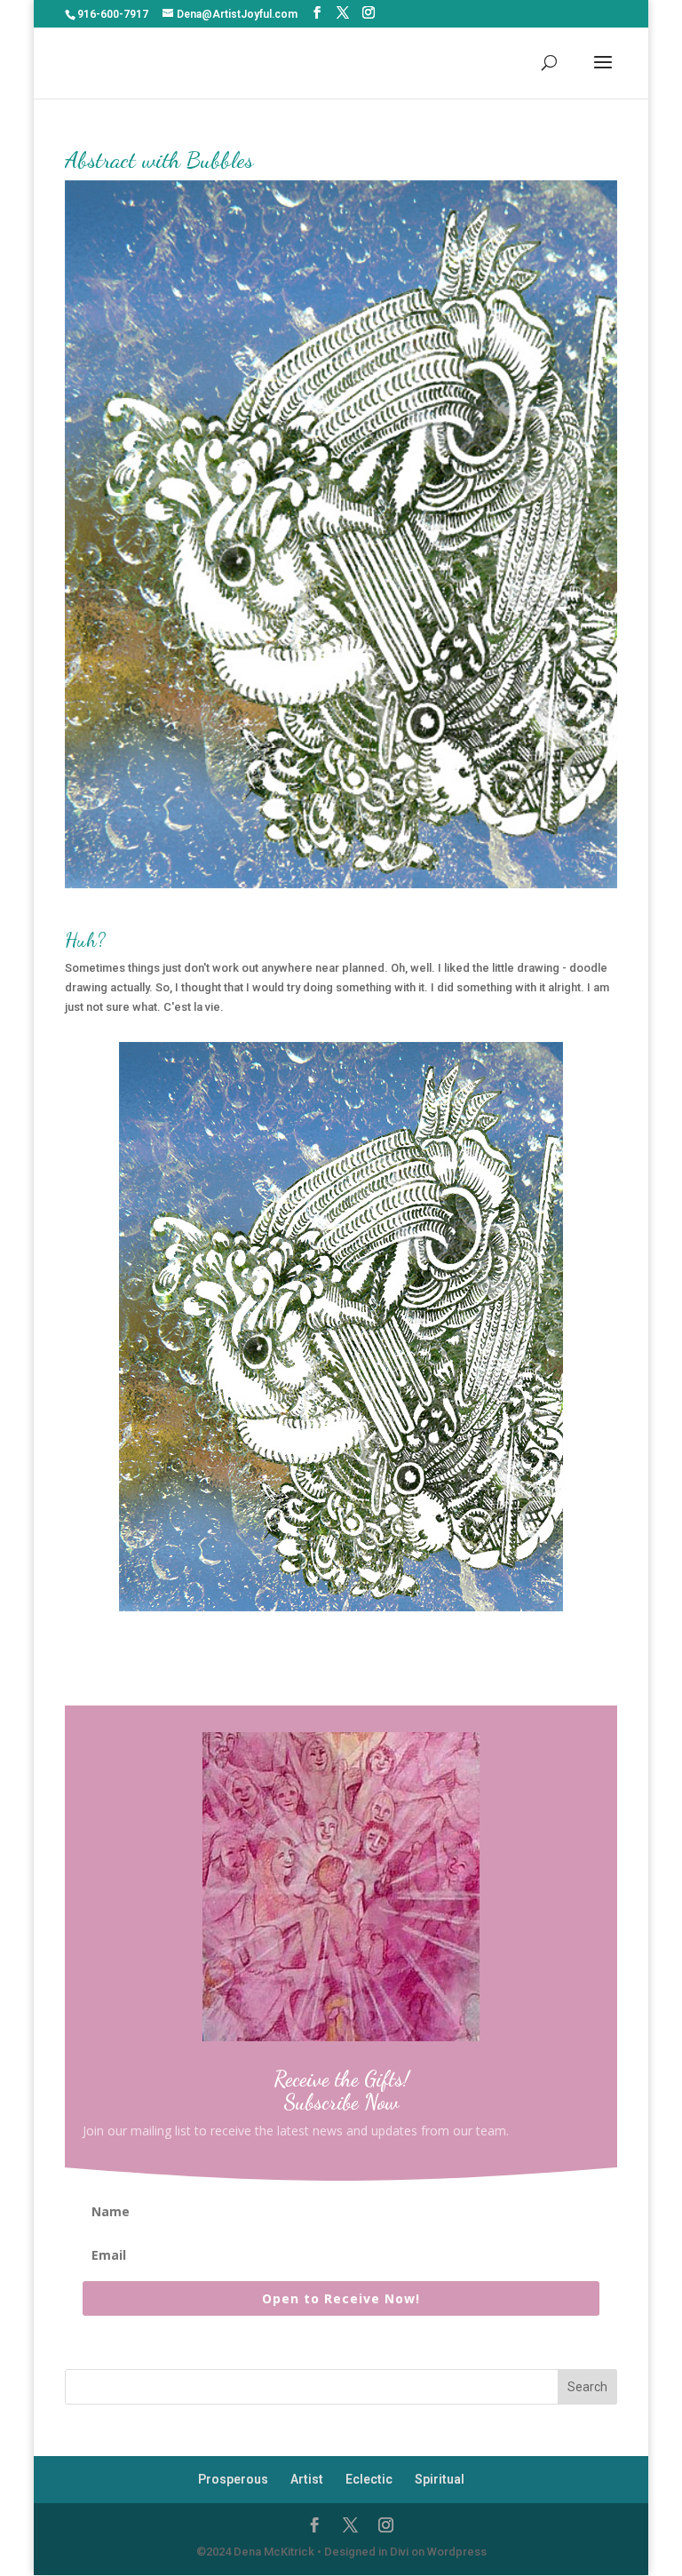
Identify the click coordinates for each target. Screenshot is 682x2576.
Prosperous (233, 2479)
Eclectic (369, 2479)
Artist (307, 2479)
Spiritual (440, 2479)
